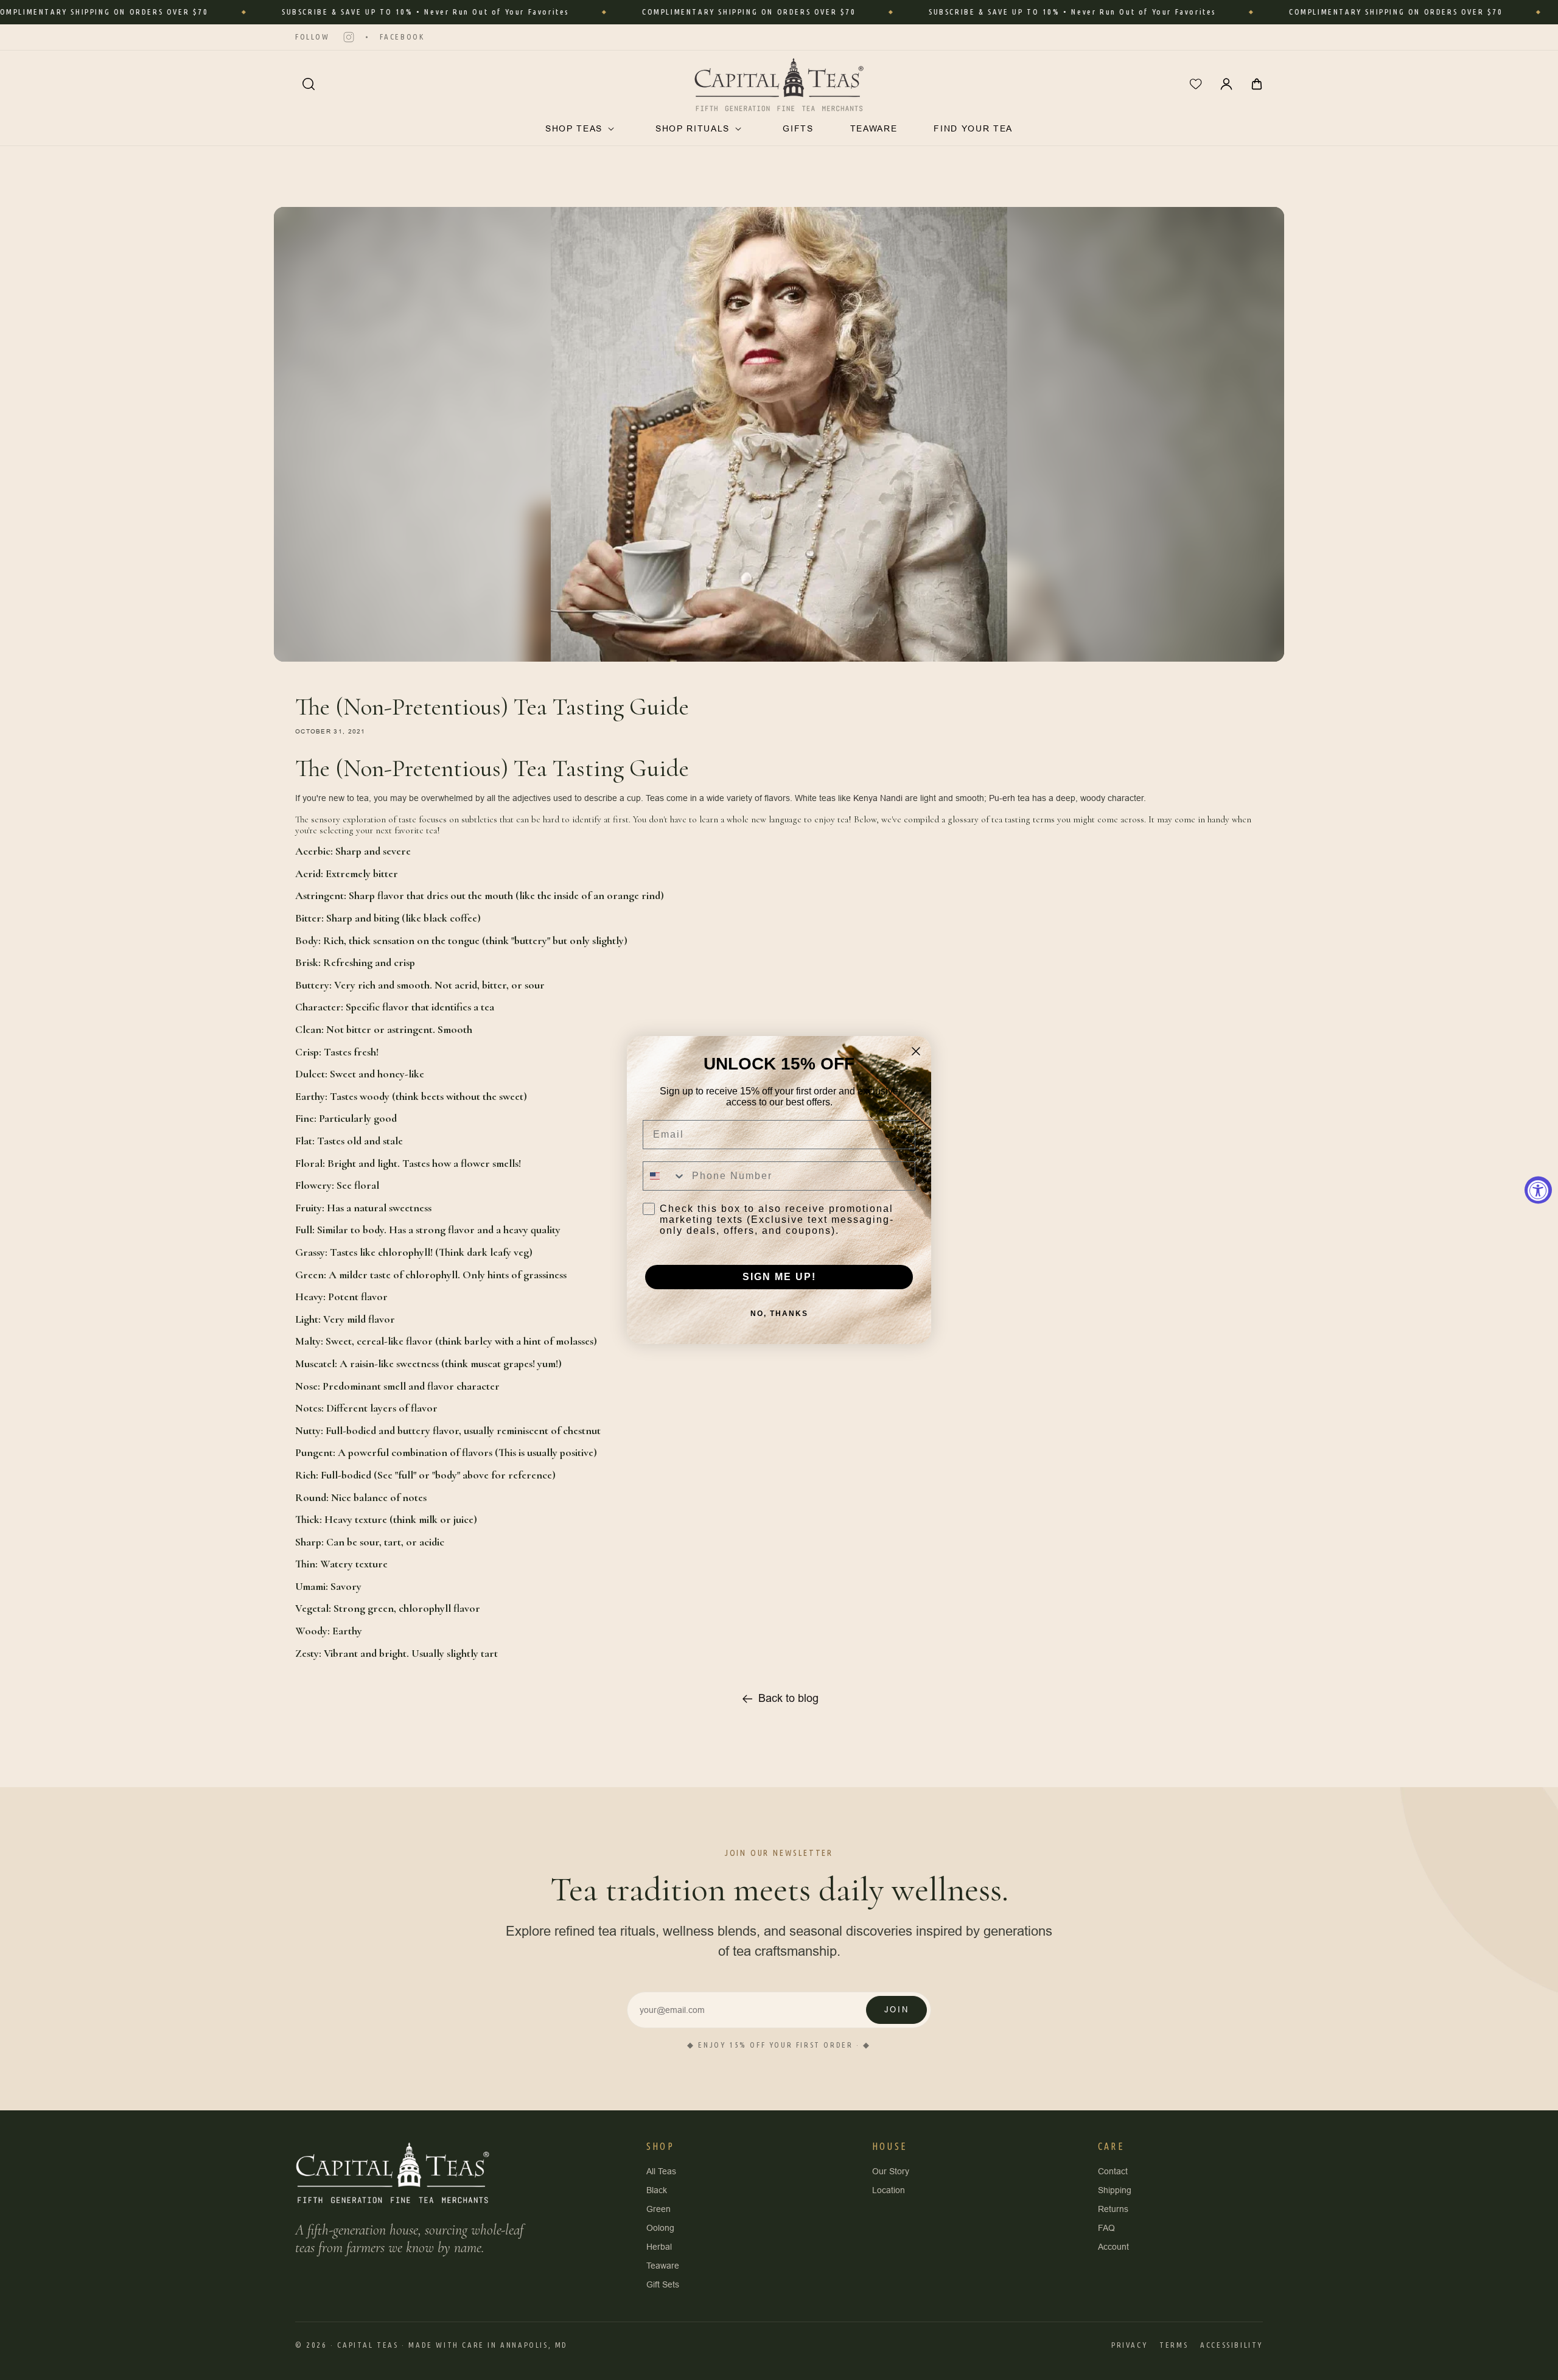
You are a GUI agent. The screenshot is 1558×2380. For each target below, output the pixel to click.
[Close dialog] (916, 1051)
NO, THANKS (779, 1314)
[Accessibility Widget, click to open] (1538, 1190)
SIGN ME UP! (779, 1277)
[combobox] (665, 1176)
